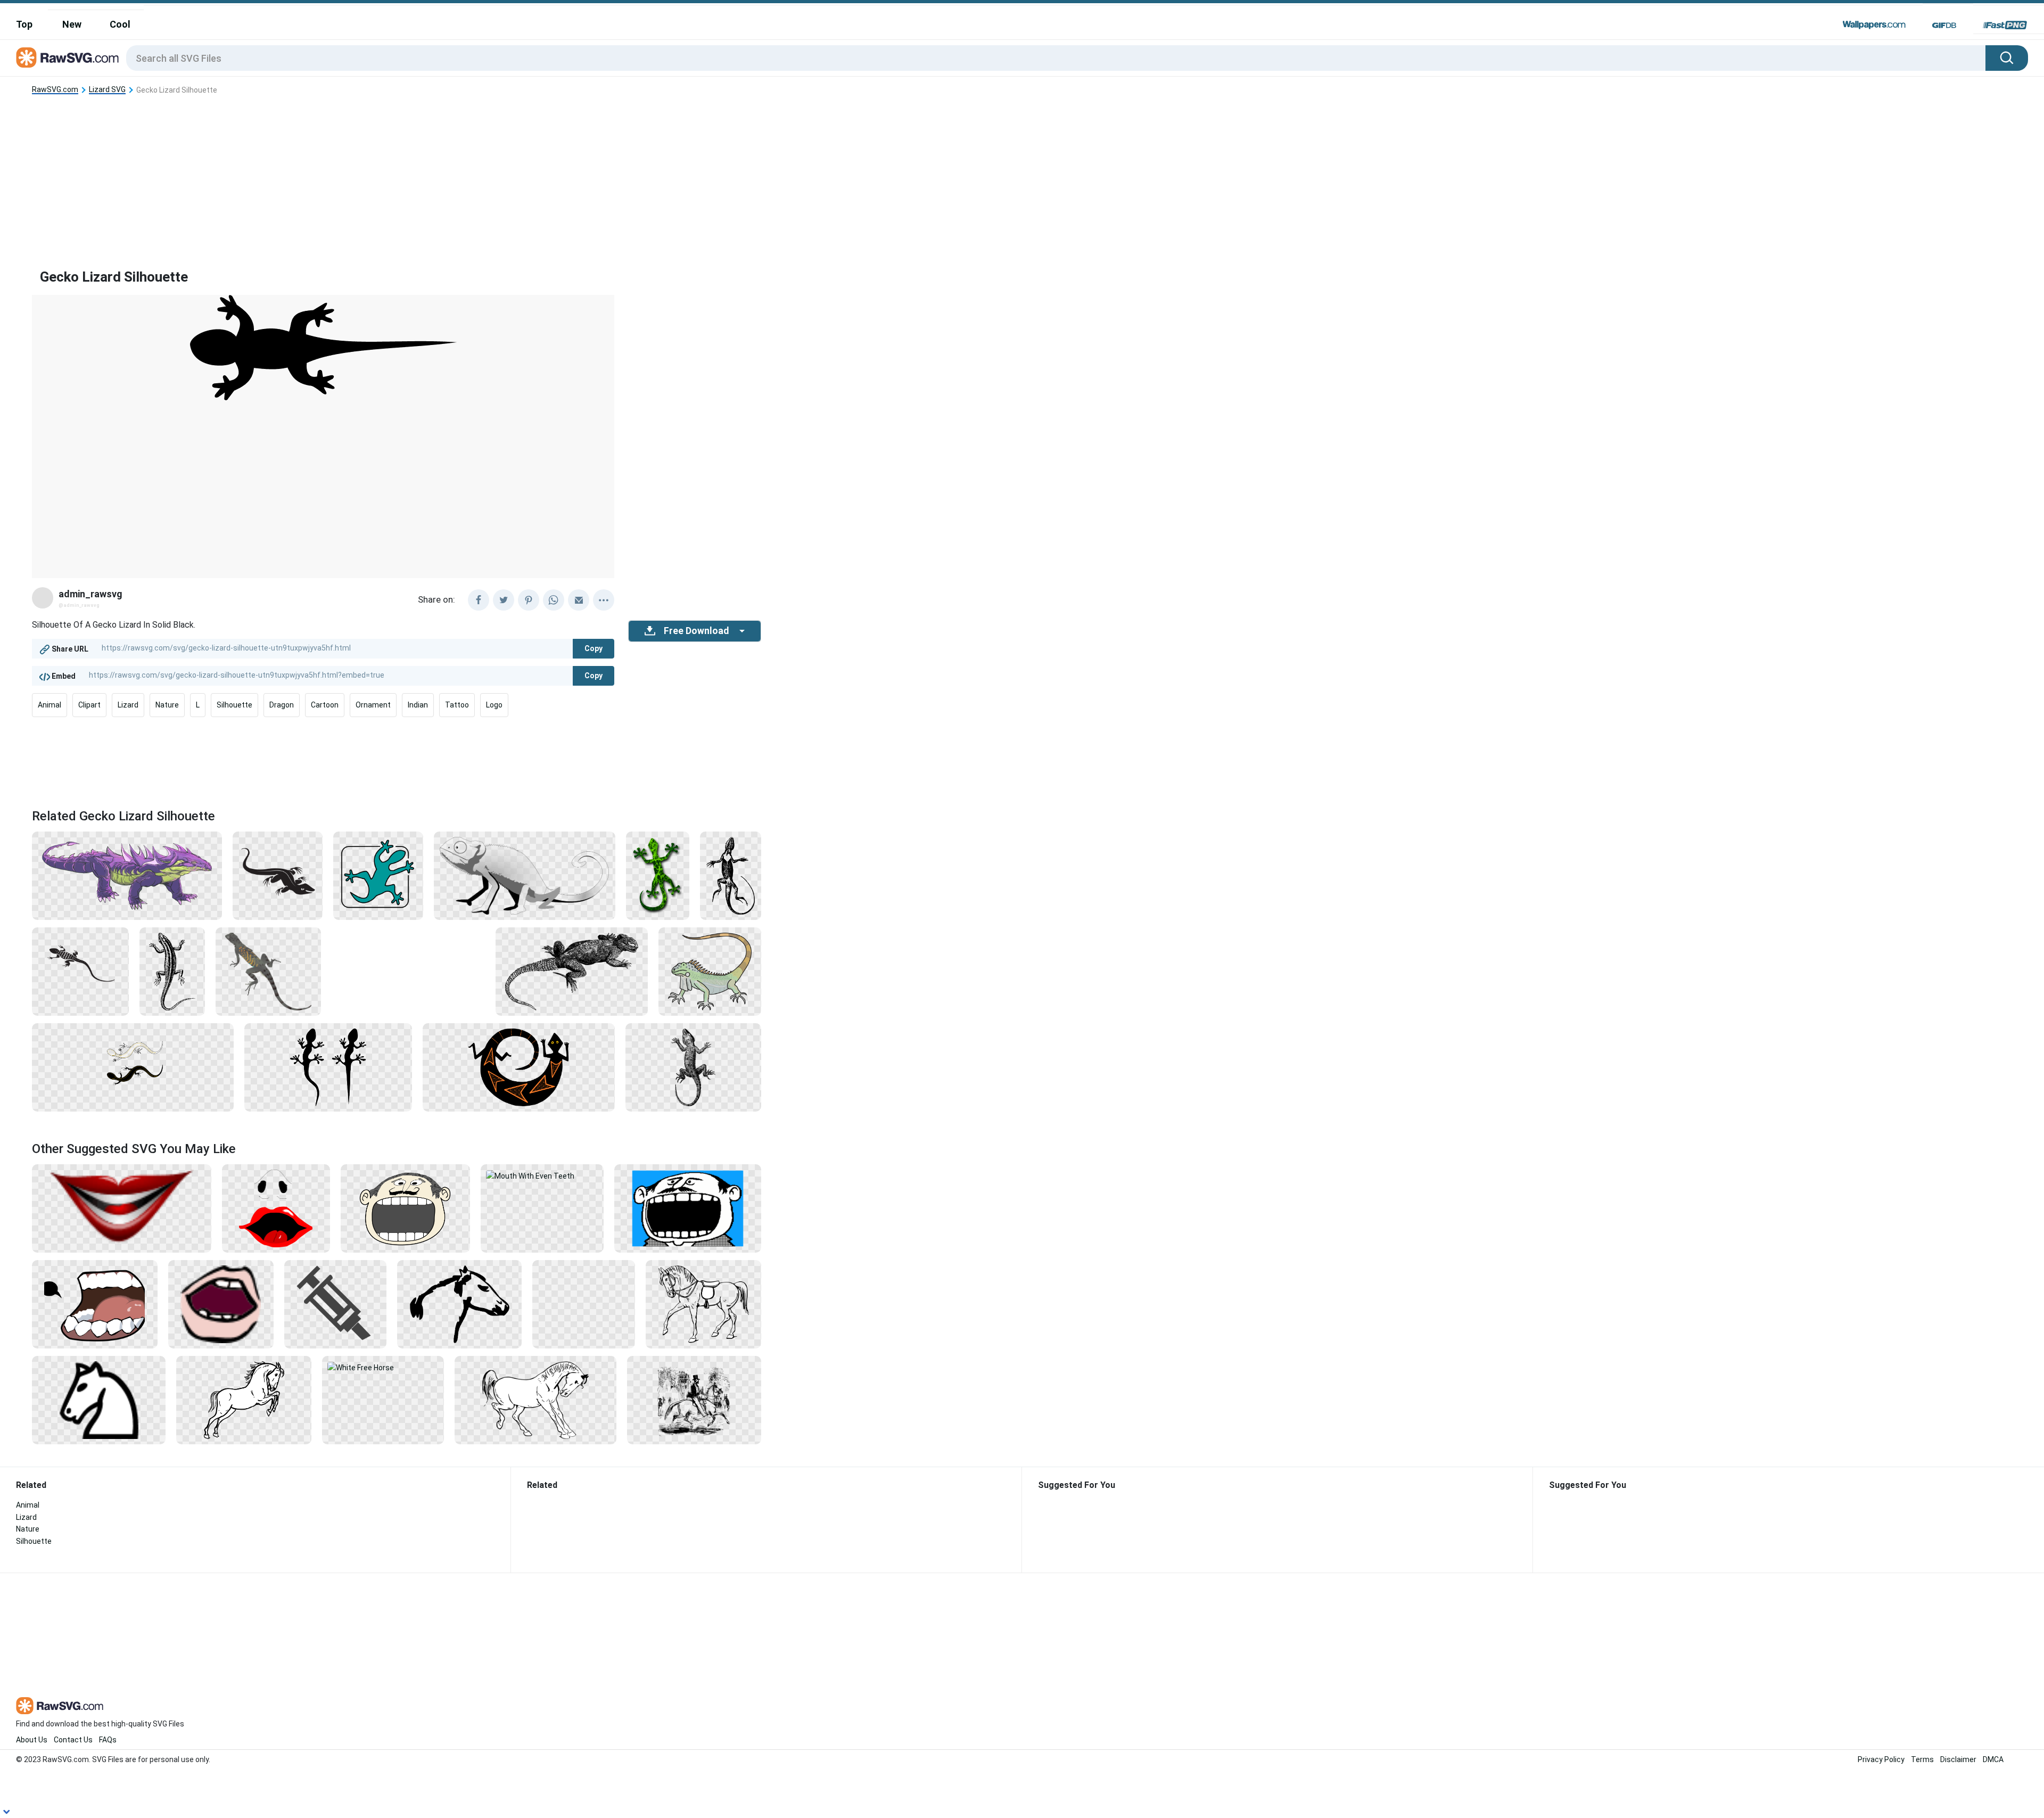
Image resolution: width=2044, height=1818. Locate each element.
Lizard (128, 705)
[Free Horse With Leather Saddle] (703, 1304)
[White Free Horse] (383, 1367)
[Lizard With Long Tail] (80, 971)
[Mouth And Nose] (276, 1208)
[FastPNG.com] (2005, 25)
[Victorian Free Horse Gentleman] (694, 1400)
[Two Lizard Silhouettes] (328, 1067)
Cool (120, 24)
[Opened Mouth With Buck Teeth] (221, 1304)
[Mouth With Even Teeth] (542, 1175)
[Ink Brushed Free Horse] (459, 1304)
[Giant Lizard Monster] (127, 875)
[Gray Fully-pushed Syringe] (336, 1304)
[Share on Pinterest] (529, 600)
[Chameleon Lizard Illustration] (525, 875)
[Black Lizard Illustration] (278, 875)
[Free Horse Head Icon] (99, 1400)
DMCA (1993, 1759)
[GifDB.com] (1944, 25)
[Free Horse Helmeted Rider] (584, 1304)
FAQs (108, 1740)
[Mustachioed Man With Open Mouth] (405, 1208)
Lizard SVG (107, 90)
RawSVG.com (55, 90)
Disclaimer (1958, 1759)
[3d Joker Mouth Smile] (122, 1208)
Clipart (89, 705)
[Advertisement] (397, 173)
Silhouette (234, 705)
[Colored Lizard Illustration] (710, 971)
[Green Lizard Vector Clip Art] (658, 875)
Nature (167, 705)
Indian (418, 705)
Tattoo (457, 705)
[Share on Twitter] (504, 600)
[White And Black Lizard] (133, 1067)
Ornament (373, 705)
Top (24, 24)
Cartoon (325, 705)
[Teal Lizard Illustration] (378, 875)
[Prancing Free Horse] (535, 1400)
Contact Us (73, 1740)
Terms (1922, 1759)
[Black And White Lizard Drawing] (731, 875)
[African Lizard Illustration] (519, 1067)
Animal (50, 705)
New (72, 24)
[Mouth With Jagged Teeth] (95, 1304)
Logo (494, 705)
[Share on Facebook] (479, 600)
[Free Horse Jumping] (244, 1400)
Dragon (282, 705)
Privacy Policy (1881, 1759)
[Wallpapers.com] (1874, 25)
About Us (32, 1740)
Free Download (696, 631)
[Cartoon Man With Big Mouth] (688, 1208)
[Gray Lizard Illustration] (268, 971)
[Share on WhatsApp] (554, 600)
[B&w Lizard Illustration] (572, 971)
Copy (594, 648)
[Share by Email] (579, 600)
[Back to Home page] (67, 58)
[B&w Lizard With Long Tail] (172, 971)
